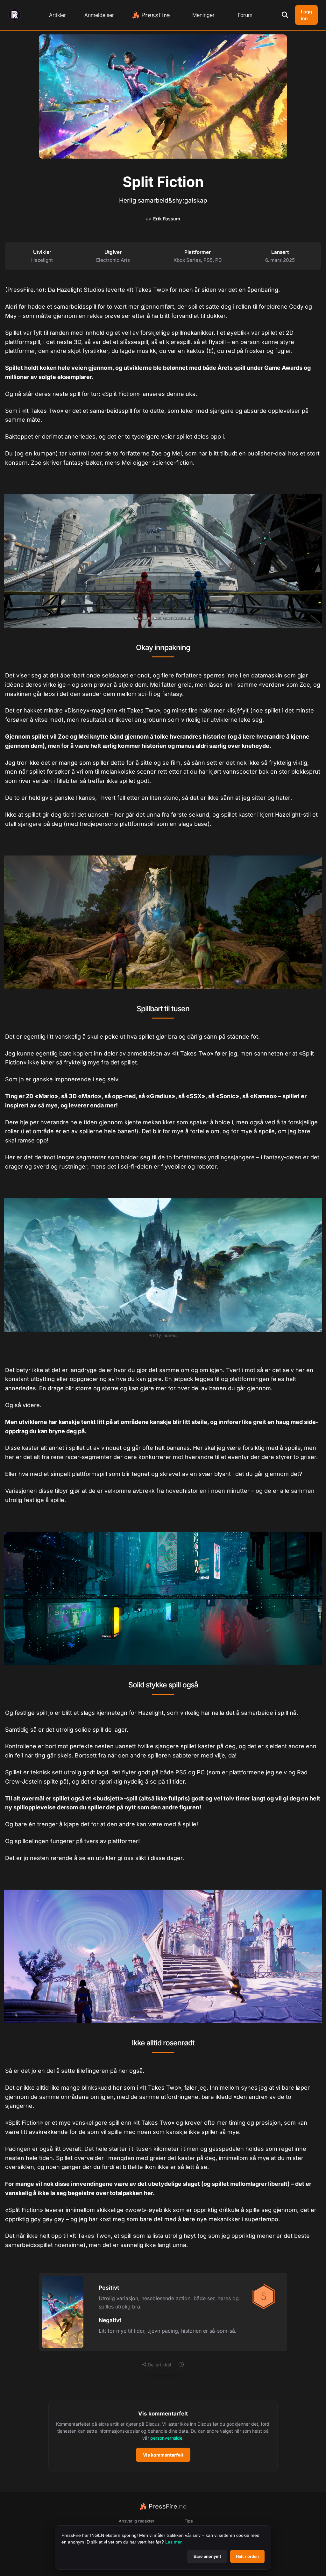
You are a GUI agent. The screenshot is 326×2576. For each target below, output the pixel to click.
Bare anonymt (207, 2556)
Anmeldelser (99, 15)
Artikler (57, 15)
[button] (163, 2436)
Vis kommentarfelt (163, 2455)
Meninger (203, 15)
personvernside (166, 2438)
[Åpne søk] (285, 15)
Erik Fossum (167, 219)
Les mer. (174, 2542)
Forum (245, 15)
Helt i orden (247, 2556)
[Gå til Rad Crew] (15, 15)
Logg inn (306, 15)
